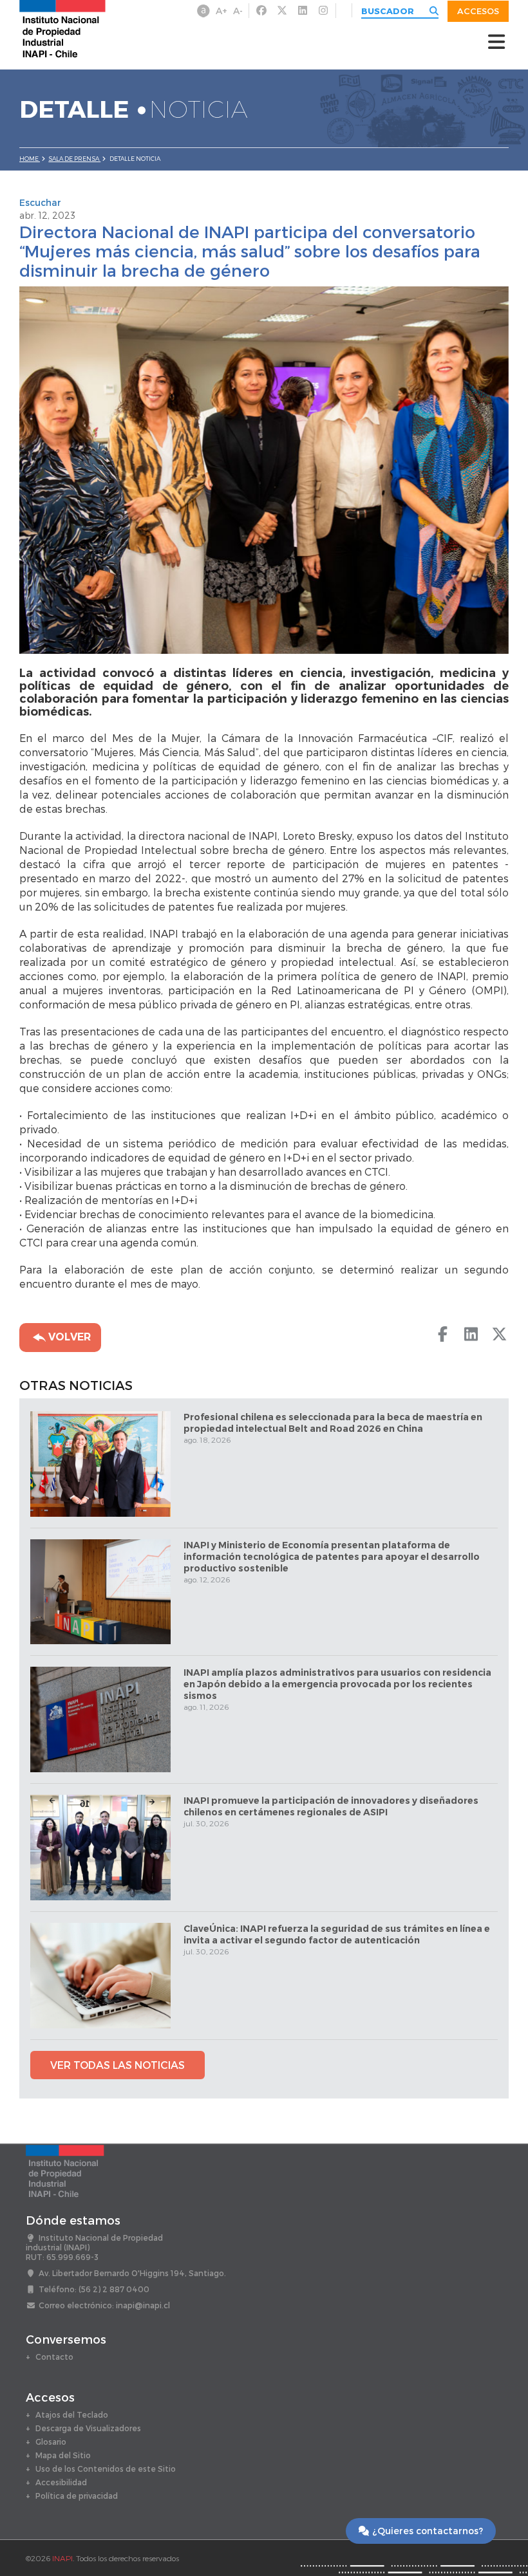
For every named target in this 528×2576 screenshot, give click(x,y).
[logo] (62, 28)
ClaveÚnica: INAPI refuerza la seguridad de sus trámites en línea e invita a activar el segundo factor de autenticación (337, 1934)
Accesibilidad (61, 2482)
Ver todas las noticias (118, 2065)
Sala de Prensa (74, 159)
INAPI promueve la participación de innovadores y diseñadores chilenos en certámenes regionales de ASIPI (331, 1806)
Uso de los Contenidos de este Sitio (106, 2469)
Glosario (51, 2442)
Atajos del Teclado (72, 2414)
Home (30, 159)
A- (238, 11)
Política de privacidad (77, 2496)
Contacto (54, 2357)
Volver (68, 1337)
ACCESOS (478, 11)
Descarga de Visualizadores (88, 2428)
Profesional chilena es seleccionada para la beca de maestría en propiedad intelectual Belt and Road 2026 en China (333, 1423)
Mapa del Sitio (63, 2455)
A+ (222, 11)
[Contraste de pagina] (203, 11)
